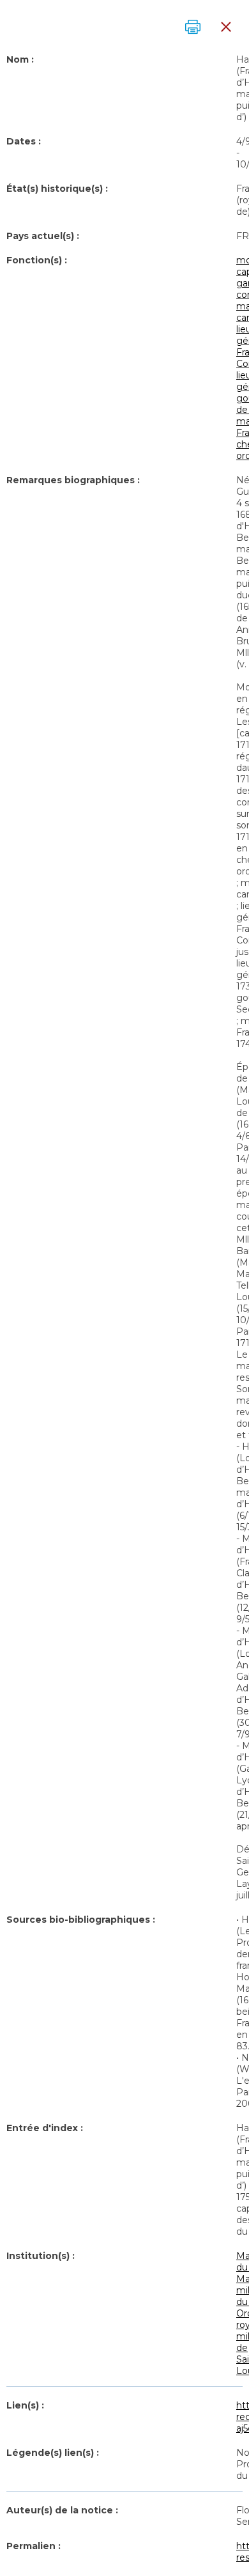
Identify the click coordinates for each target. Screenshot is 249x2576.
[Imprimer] (193, 27)
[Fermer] (226, 27)
